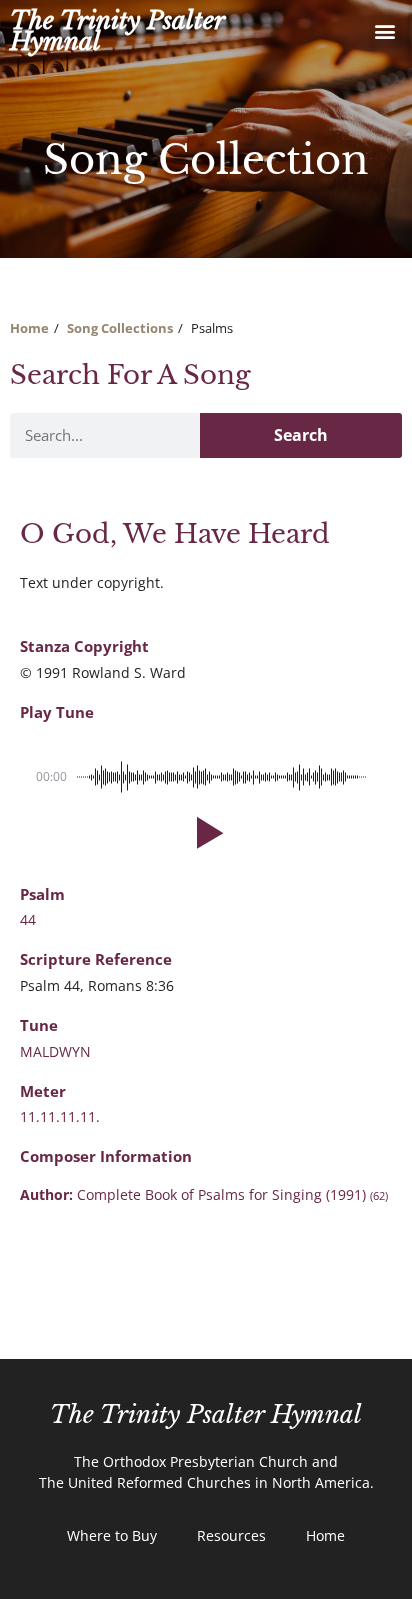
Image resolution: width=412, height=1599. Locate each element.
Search (301, 435)
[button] (385, 31)
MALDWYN (55, 1051)
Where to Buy (112, 1535)
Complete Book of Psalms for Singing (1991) (232, 1194)
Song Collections (120, 328)
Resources (231, 1535)
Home (29, 328)
